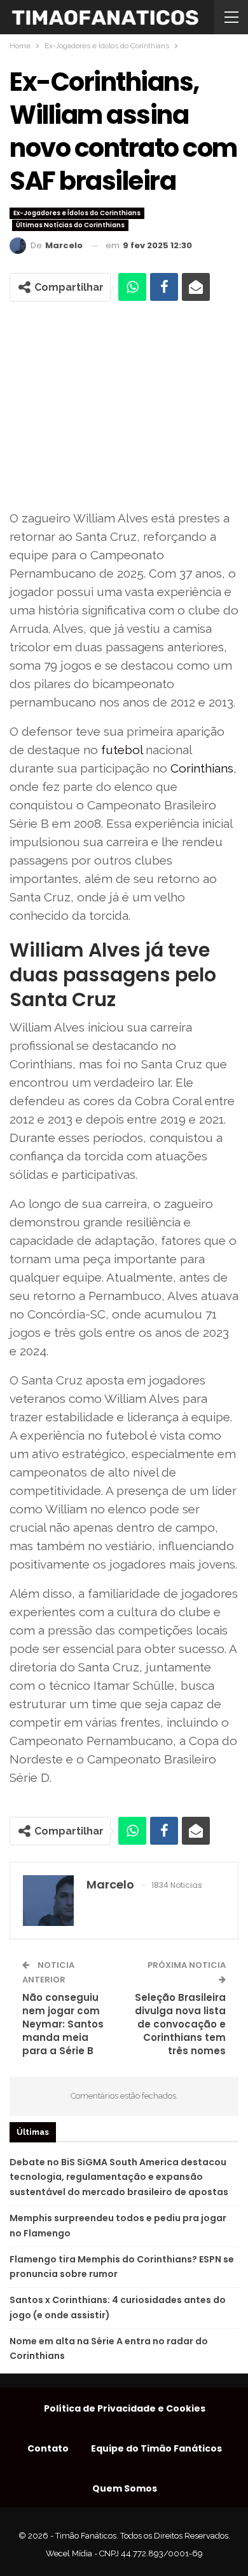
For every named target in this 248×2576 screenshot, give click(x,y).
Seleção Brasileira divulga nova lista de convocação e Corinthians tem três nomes (180, 2024)
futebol (122, 750)
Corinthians (202, 768)
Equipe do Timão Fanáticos (156, 2448)
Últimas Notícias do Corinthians (70, 225)
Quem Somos (125, 2488)
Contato (48, 2448)
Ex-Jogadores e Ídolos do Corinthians (77, 213)
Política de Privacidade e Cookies (125, 2408)
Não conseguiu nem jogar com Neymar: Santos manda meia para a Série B (63, 2024)
